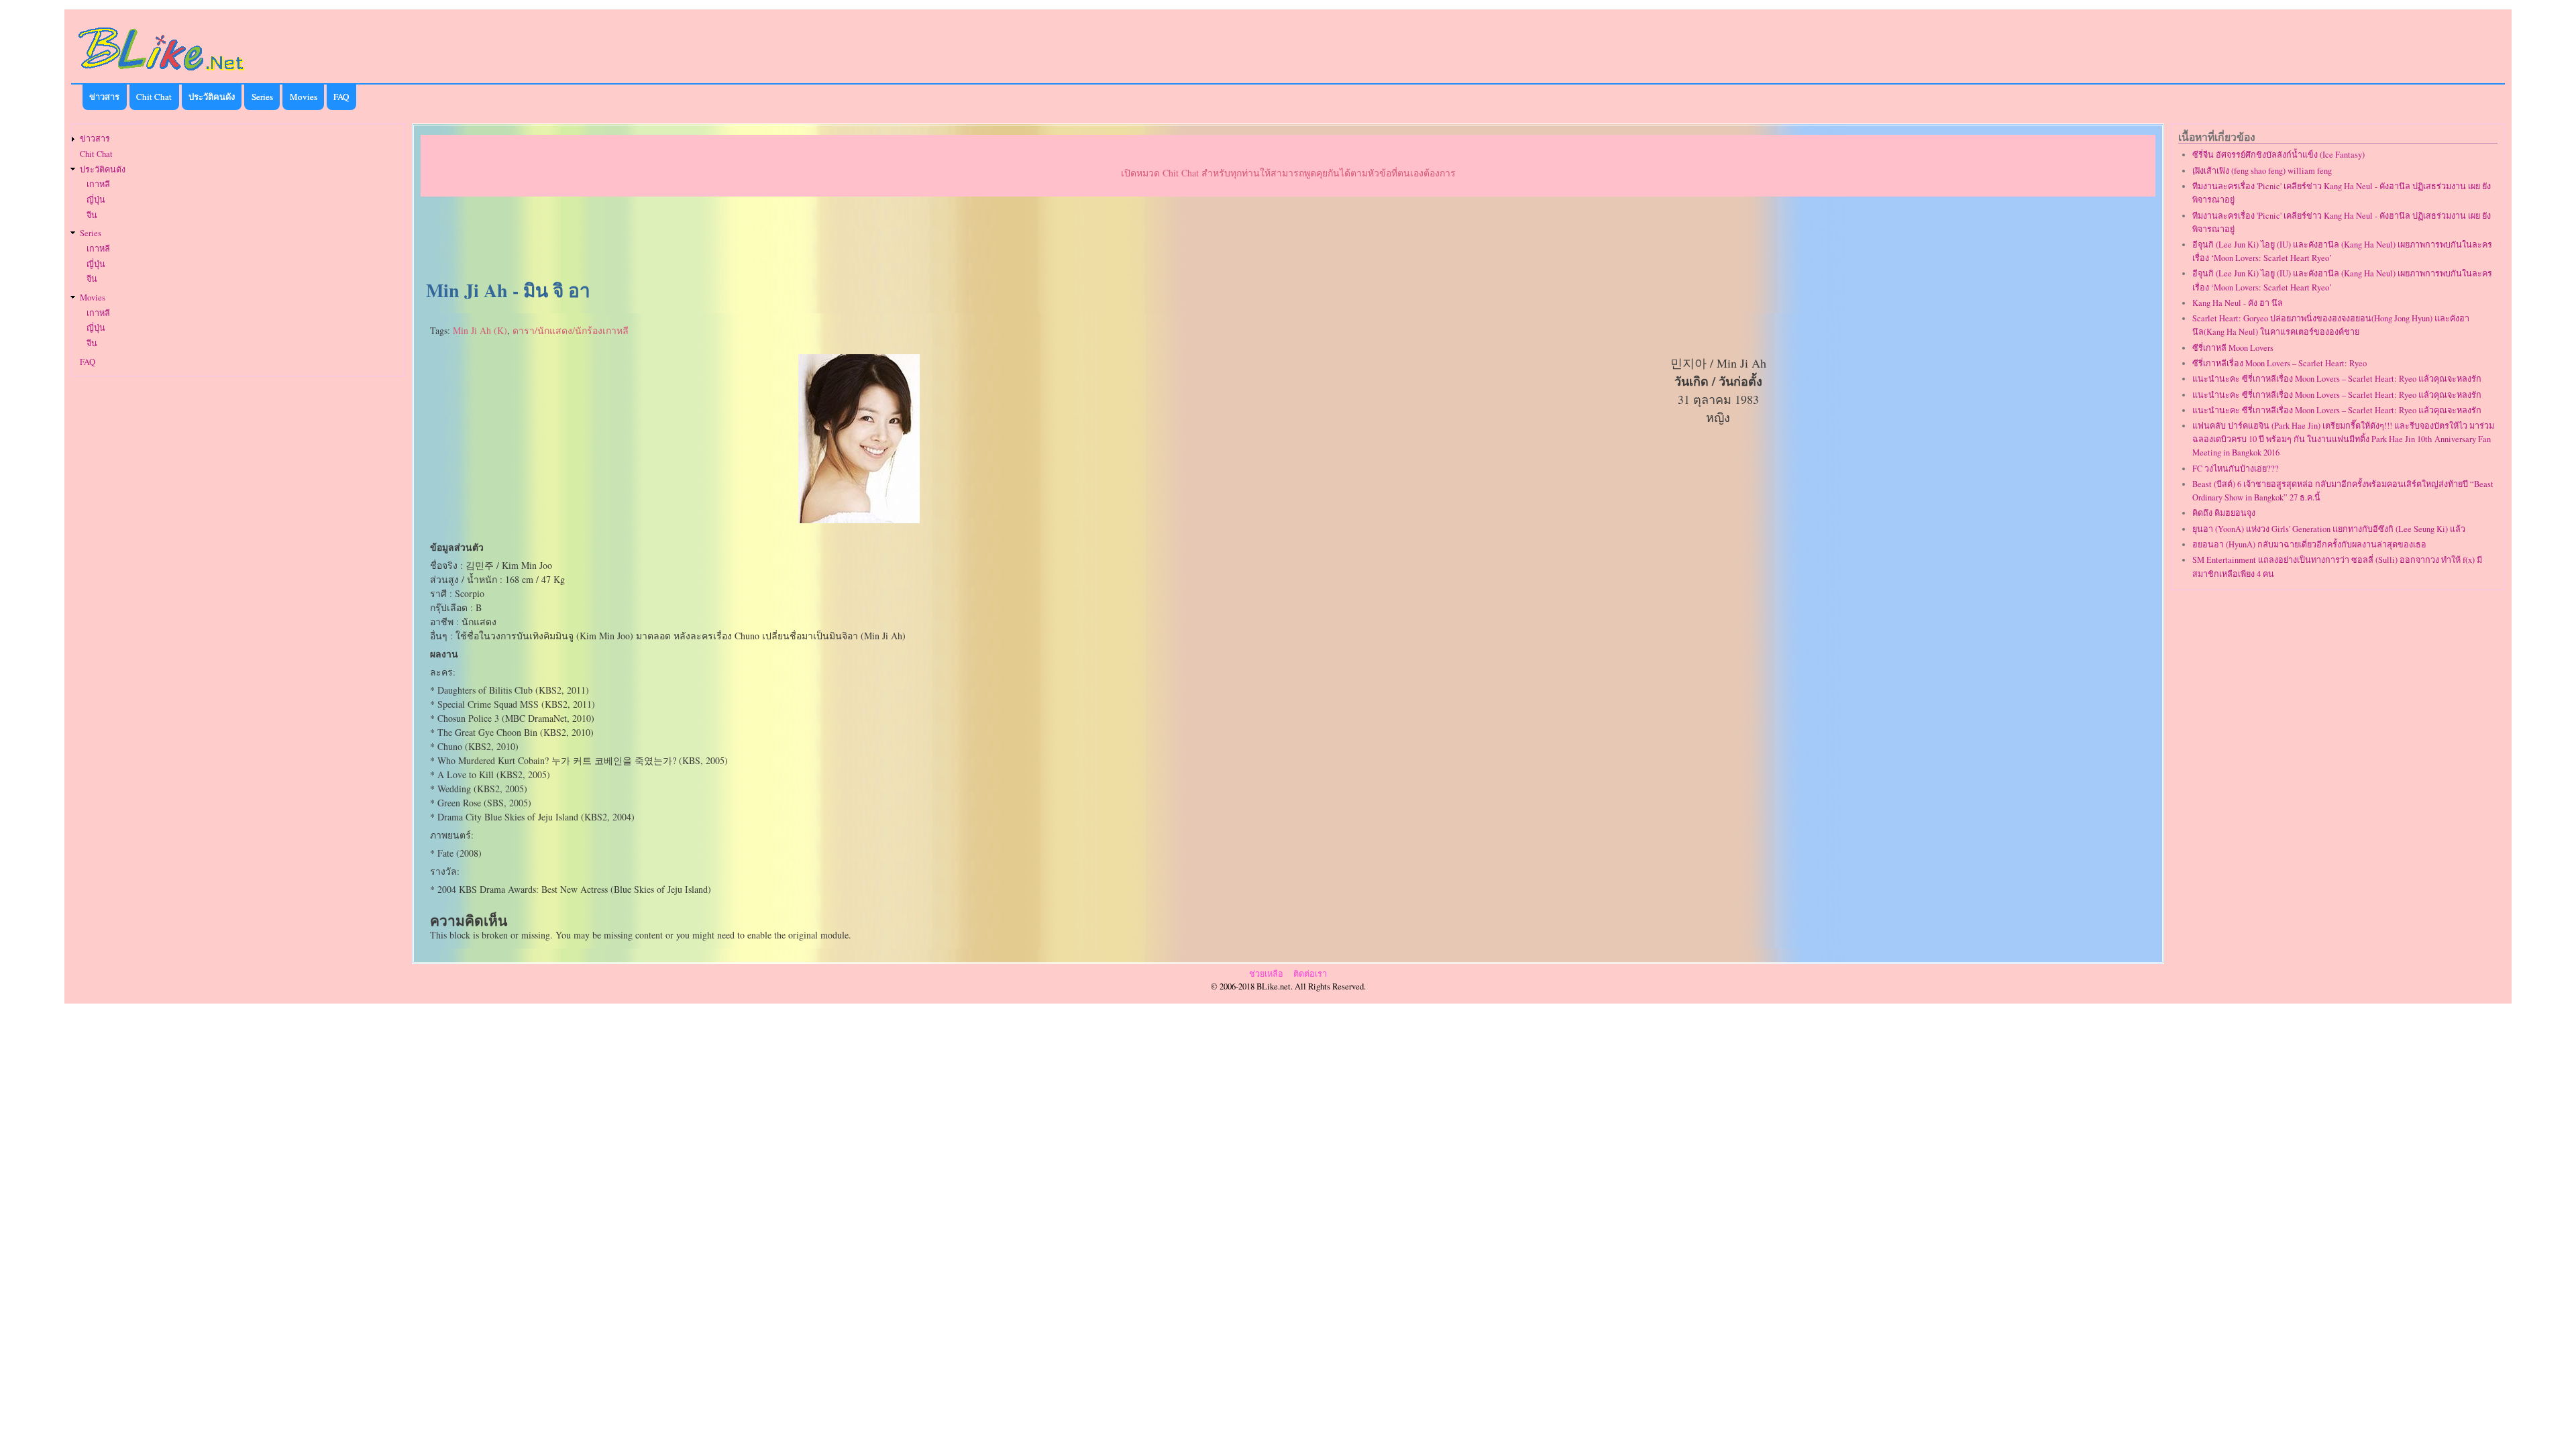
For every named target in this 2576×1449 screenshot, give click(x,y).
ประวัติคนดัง (212, 97)
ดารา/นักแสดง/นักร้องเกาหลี (571, 330)
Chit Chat (154, 97)
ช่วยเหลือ (1266, 974)
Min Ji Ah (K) (480, 330)
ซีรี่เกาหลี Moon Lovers (2233, 348)
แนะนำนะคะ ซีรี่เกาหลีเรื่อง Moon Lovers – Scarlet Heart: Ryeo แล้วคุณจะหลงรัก (2337, 379)
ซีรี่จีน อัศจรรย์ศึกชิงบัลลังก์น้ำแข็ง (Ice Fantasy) (2278, 155)
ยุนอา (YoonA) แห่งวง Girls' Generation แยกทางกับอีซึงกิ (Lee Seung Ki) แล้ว (2329, 529)
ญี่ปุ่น (96, 200)
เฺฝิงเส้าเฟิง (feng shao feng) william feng (2262, 171)
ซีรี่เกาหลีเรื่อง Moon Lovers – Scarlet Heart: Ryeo (2279, 363)
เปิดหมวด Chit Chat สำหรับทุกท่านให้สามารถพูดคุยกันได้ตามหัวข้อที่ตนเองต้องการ (1288, 173)
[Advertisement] (1288, 239)
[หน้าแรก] (162, 73)
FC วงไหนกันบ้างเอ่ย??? (2236, 469)
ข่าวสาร (104, 97)
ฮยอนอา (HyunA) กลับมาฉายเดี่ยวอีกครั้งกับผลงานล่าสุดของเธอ (2309, 544)
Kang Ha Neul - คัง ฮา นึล (2238, 303)
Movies (304, 97)
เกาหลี (98, 184)
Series (262, 97)
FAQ (341, 97)
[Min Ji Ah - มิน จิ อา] (859, 520)
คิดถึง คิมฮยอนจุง (2224, 513)
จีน (92, 215)
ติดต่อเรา (1310, 974)
